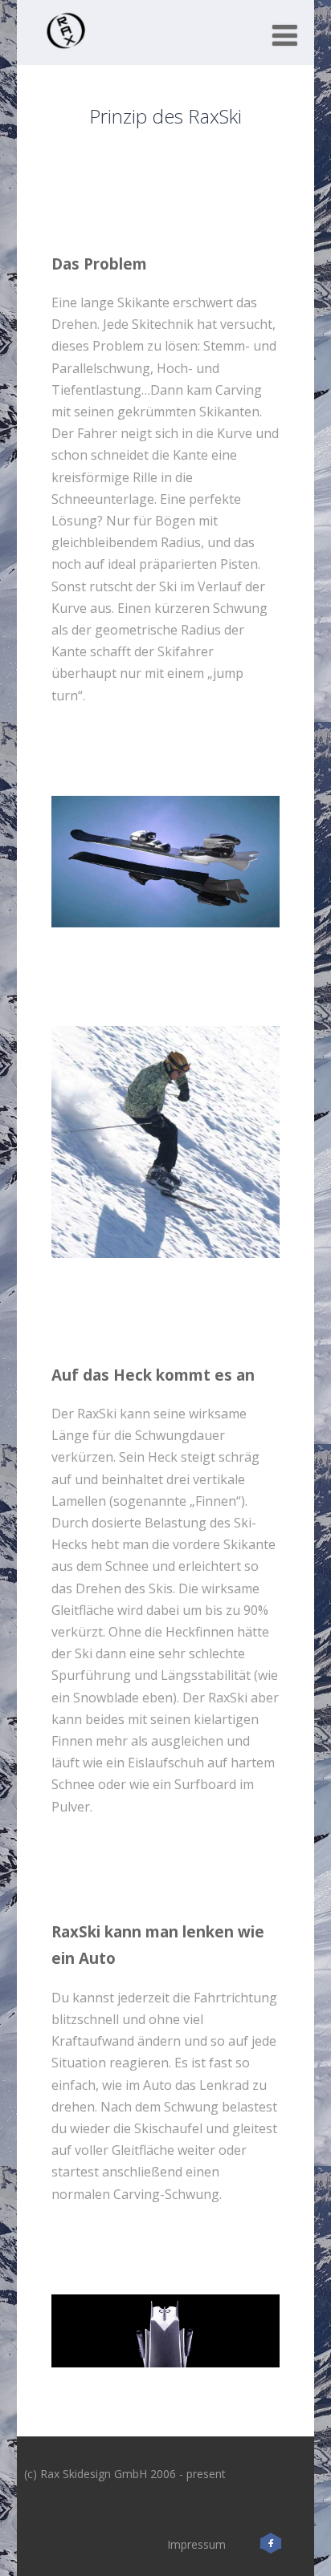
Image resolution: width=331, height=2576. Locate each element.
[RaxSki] (65, 56)
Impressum (196, 2544)
